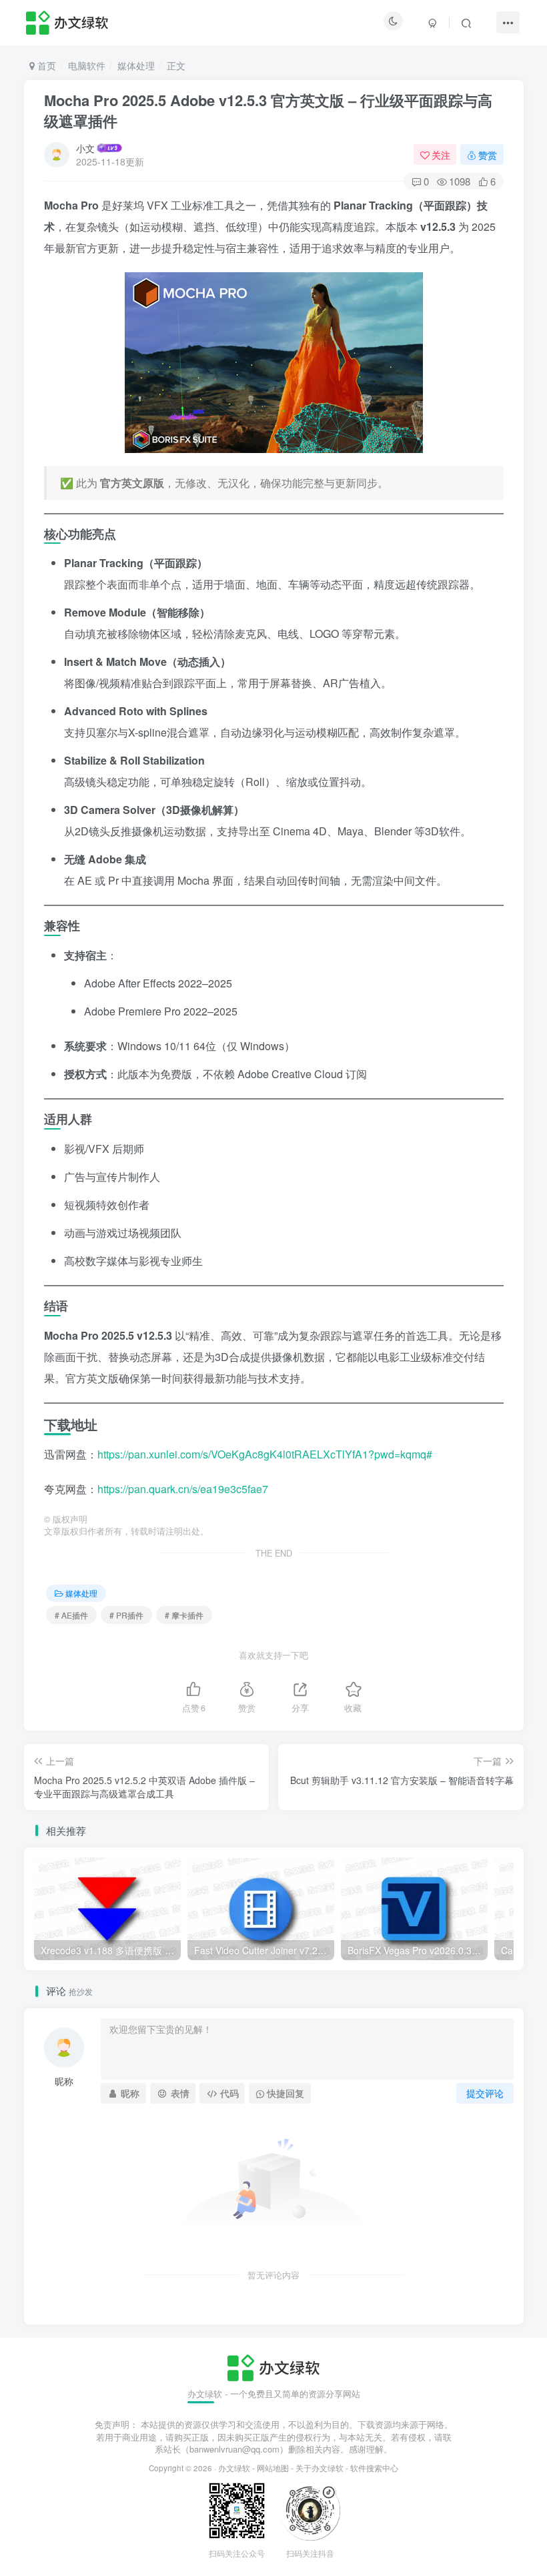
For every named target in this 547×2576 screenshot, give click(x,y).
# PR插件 (126, 1615)
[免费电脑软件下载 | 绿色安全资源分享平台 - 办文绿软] (273, 2366)
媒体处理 (136, 65)
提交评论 (485, 2093)
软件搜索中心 (374, 2468)
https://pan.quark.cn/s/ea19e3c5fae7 (183, 1489)
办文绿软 (234, 2468)
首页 (45, 65)
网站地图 (273, 2468)
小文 (85, 148)
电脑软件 (87, 65)
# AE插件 (71, 1615)
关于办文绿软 (320, 2468)
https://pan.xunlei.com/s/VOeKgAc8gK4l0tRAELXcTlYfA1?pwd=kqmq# (265, 1454)
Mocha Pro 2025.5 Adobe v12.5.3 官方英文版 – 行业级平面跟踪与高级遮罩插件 (268, 110)
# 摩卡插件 (184, 1615)
